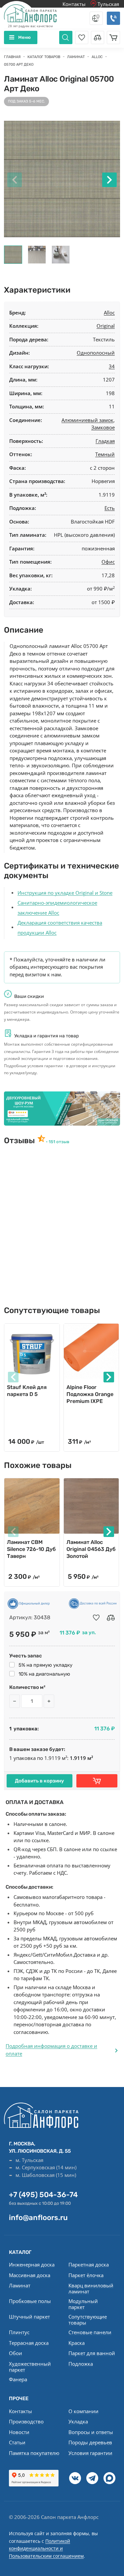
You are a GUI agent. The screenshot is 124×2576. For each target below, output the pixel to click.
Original (106, 326)
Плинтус (19, 2332)
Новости (19, 2432)
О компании (83, 2411)
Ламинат (20, 2285)
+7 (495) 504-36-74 (43, 2195)
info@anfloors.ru (38, 2218)
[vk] (75, 2478)
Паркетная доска (89, 2264)
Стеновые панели (90, 2332)
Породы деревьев (90, 2442)
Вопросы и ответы (91, 2432)
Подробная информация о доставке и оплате (51, 2050)
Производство (26, 2421)
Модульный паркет (83, 2304)
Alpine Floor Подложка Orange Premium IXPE (90, 1394)
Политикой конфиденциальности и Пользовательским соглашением (46, 2548)
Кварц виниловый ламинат (91, 2288)
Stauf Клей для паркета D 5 (27, 1391)
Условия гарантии (90, 2453)
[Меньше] (15, 1701)
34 (112, 366)
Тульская (108, 4)
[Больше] (49, 1701)
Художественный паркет (30, 2367)
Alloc (109, 313)
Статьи (17, 2442)
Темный (105, 454)
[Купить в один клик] (97, 1781)
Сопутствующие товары (88, 2320)
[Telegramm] (92, 2478)
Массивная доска (30, 2275)
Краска (77, 2343)
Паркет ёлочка (86, 2275)
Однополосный (96, 353)
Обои (16, 2353)
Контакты (74, 4)
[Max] (109, 2478)
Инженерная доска (32, 2264)
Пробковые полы (30, 2301)
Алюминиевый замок (87, 420)
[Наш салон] (62, 1109)
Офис (108, 562)
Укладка (78, 2421)
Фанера (18, 2379)
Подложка (81, 2364)
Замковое (103, 427)
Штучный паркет (29, 2317)
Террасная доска (29, 2343)
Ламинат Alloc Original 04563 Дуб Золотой (91, 1549)
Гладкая (105, 441)
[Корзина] (113, 37)
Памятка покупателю (34, 2453)
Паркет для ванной (92, 2353)
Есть (110, 508)
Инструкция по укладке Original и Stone (65, 893)
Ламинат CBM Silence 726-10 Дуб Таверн (31, 1549)
